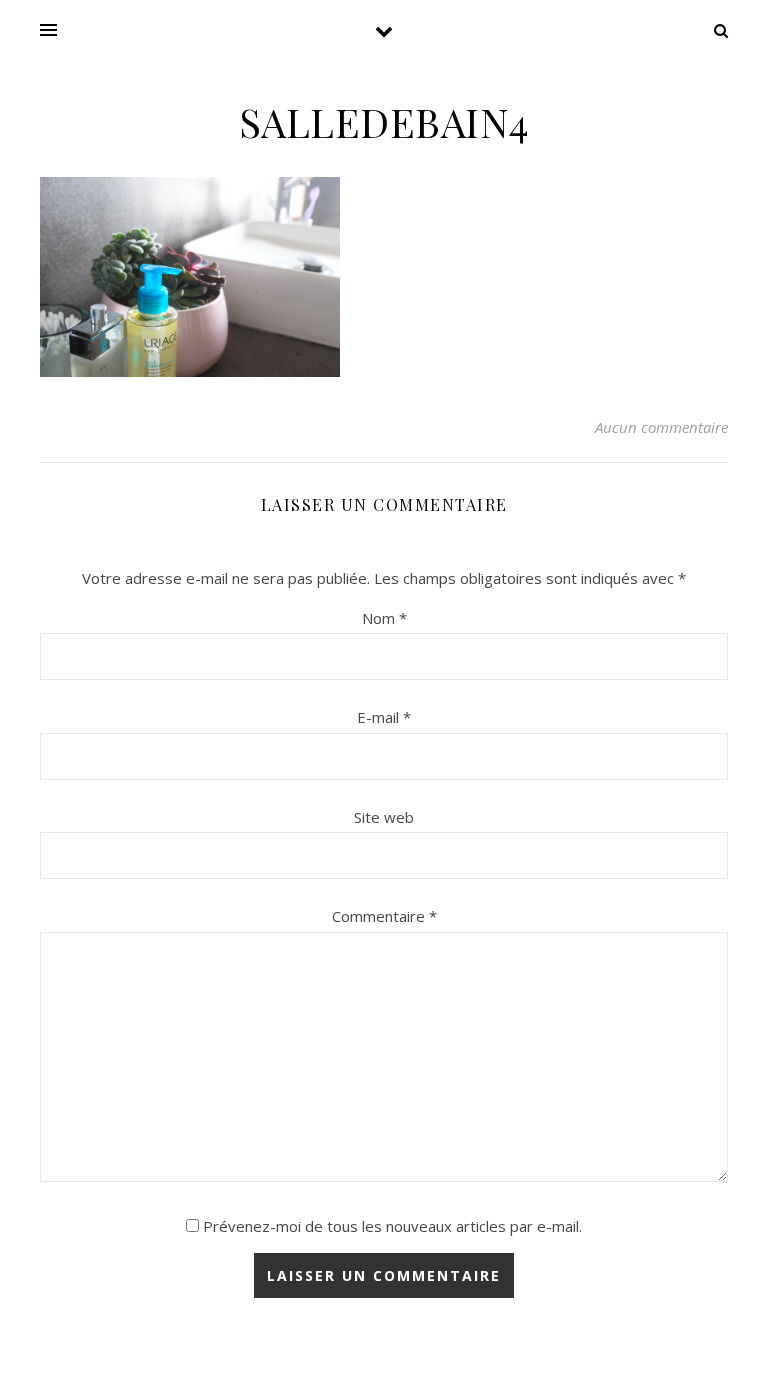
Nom (384, 618)
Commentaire (384, 916)
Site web (384, 817)
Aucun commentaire (661, 427)
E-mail (384, 717)
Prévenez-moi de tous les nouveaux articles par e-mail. (392, 1226)
